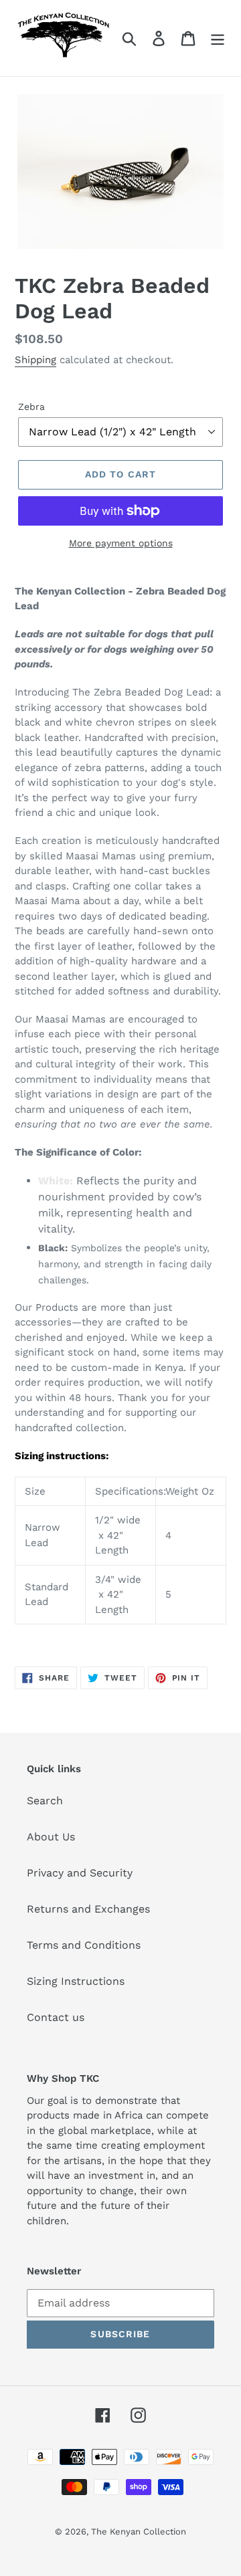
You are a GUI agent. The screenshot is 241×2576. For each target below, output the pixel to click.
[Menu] (218, 38)
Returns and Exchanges (88, 1909)
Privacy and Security (80, 1873)
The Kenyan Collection (139, 2532)
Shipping (35, 360)
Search (45, 1801)
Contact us (56, 2017)
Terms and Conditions (84, 1945)
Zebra (31, 407)
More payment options (121, 543)
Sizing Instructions (76, 1981)
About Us (51, 1837)
